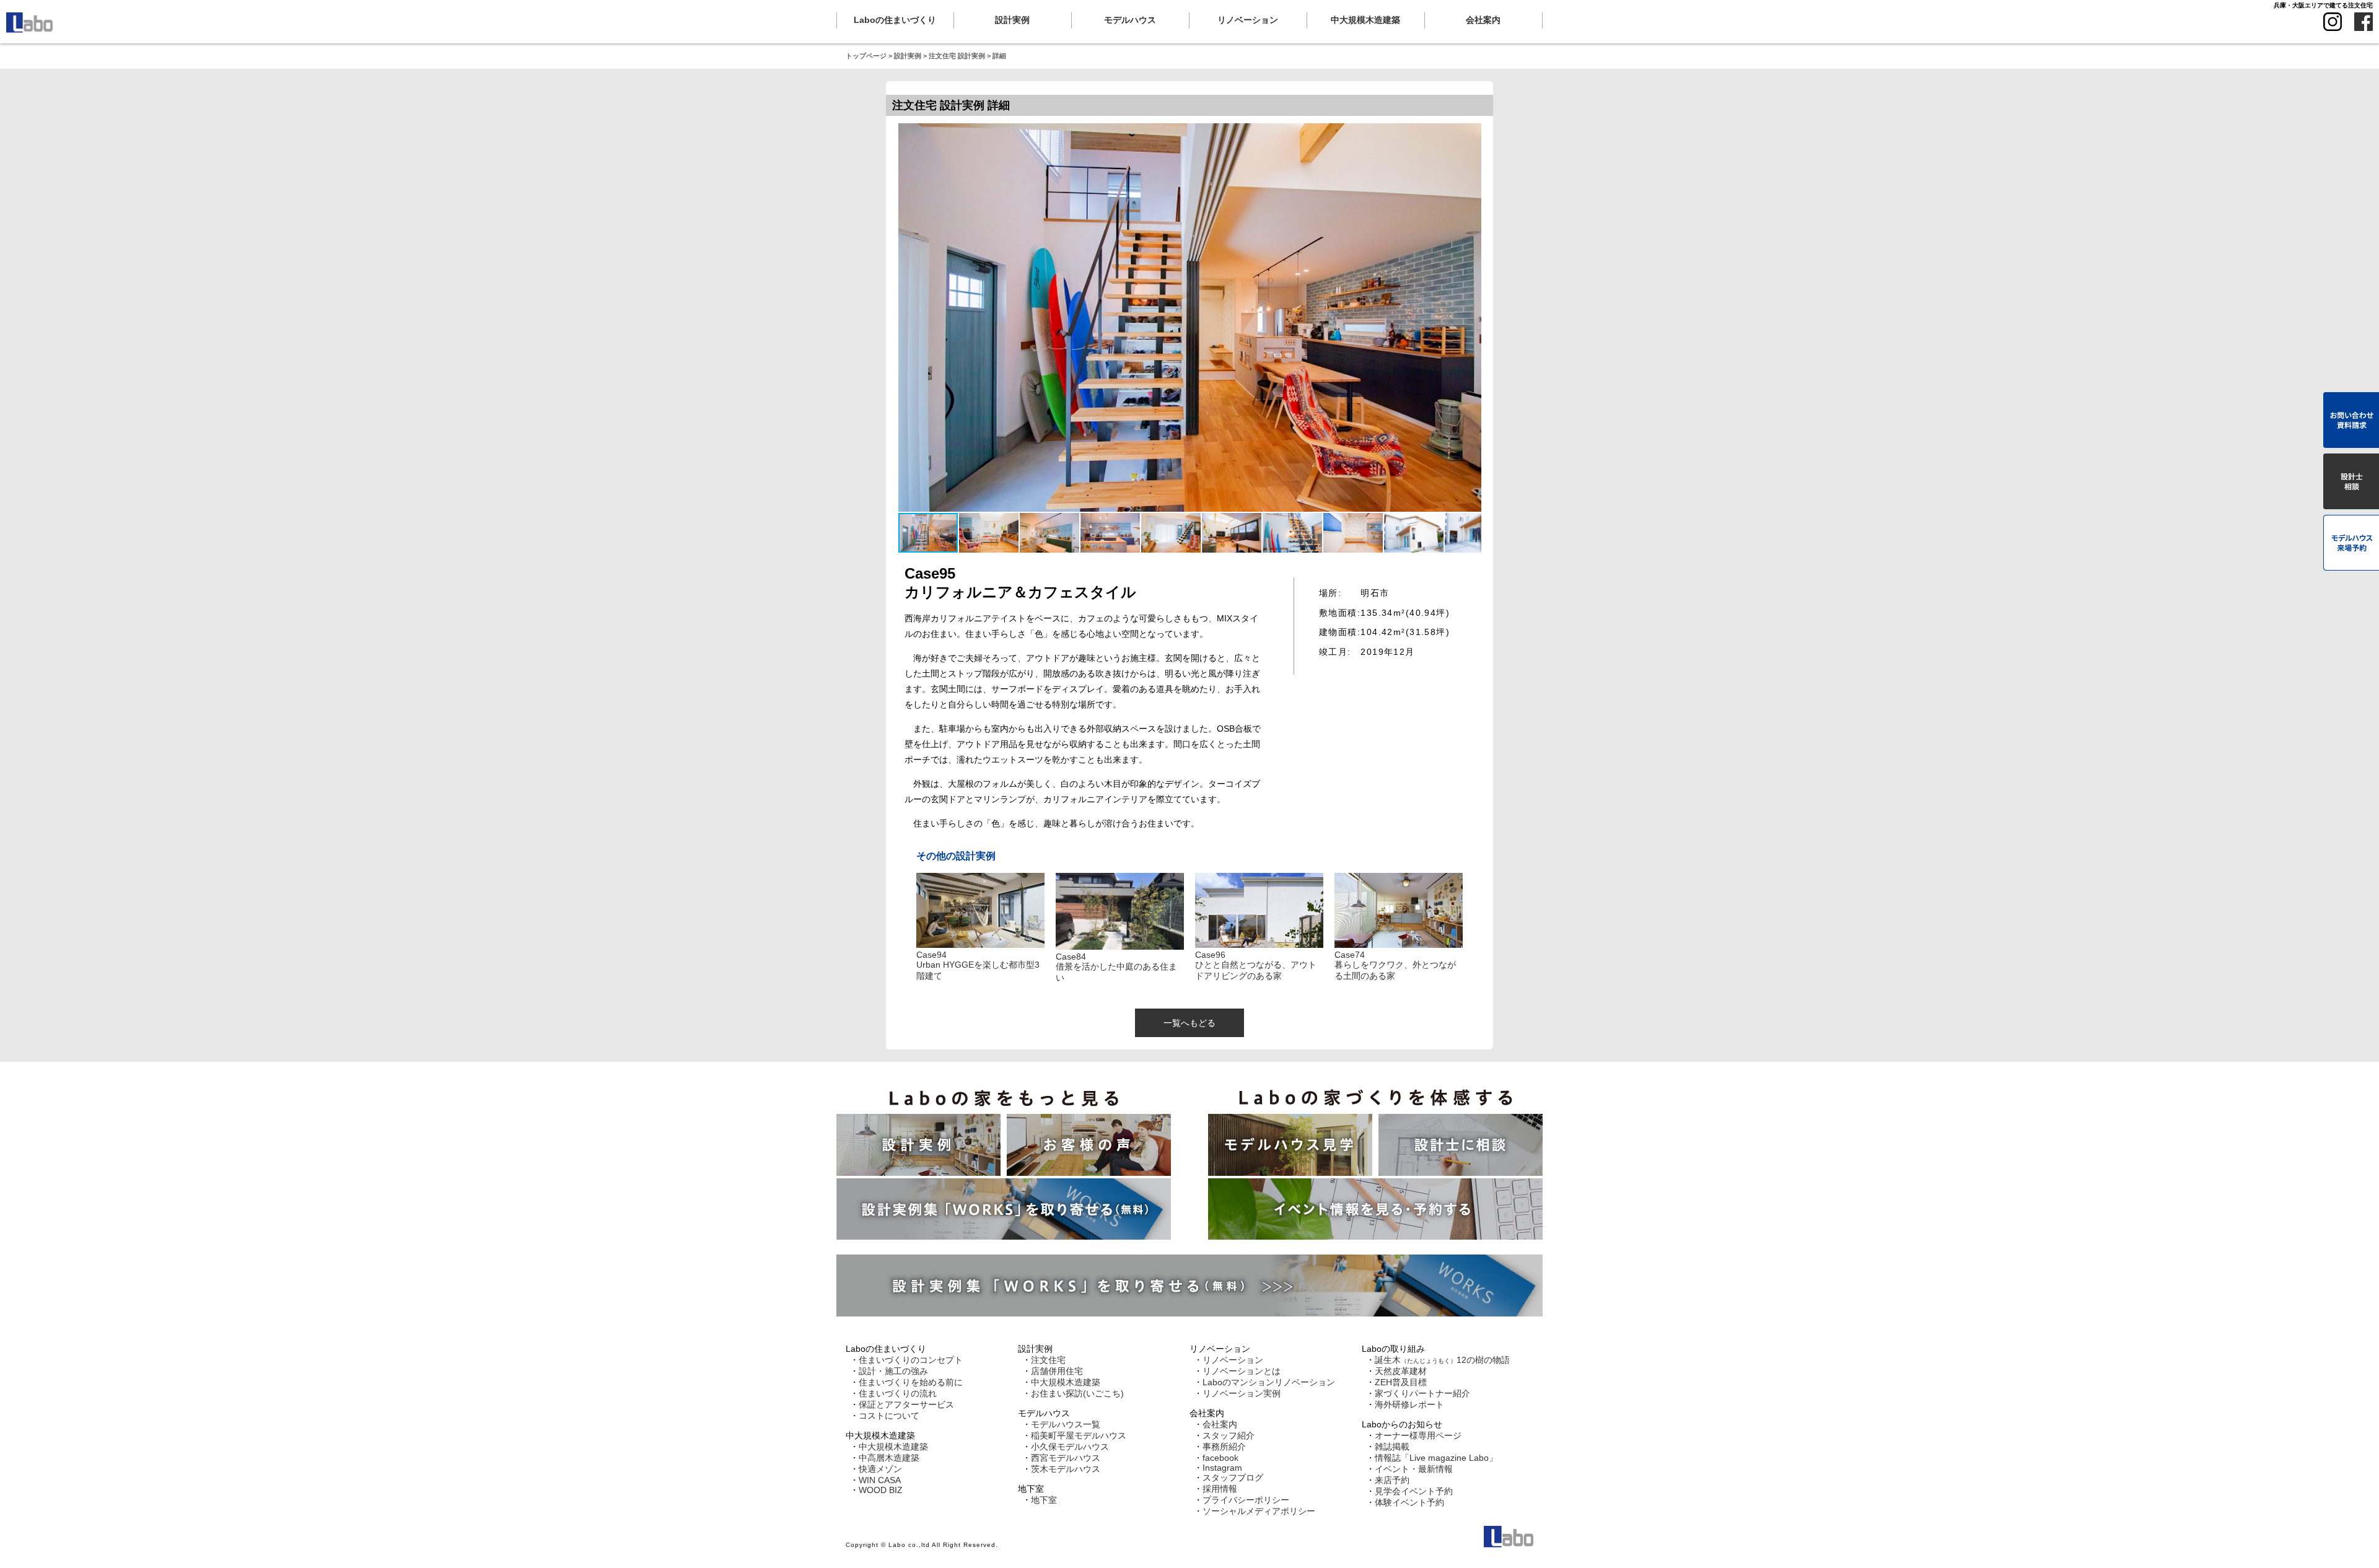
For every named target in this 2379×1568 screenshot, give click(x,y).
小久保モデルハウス (1070, 1447)
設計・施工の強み (893, 1371)
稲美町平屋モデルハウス (1079, 1435)
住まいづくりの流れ (898, 1393)
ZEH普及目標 (1401, 1382)
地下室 (1044, 1500)
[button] (989, 533)
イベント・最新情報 (1414, 1469)
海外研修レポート (1409, 1404)
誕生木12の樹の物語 (1442, 1360)
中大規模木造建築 (893, 1447)
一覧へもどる (1189, 1023)
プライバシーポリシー (1246, 1500)
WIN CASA (880, 1480)
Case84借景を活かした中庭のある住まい (1116, 967)
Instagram (1222, 1468)
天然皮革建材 (1401, 1371)
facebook (1220, 1458)
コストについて (889, 1416)
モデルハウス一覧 (1066, 1424)
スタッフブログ (1233, 1478)
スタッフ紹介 (1229, 1435)
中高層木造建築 (889, 1458)
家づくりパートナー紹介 (1422, 1393)
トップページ (866, 56)
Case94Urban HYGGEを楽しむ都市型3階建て (978, 965)
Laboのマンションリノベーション (1269, 1382)
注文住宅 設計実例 (957, 56)
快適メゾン (880, 1469)
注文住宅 (1048, 1360)
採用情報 (1220, 1489)
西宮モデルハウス (1066, 1458)
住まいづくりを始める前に (911, 1382)
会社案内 (1220, 1424)
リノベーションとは (1242, 1371)
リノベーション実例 (1242, 1393)
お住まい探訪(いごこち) (1077, 1393)
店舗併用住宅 (1057, 1371)
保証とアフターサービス (906, 1404)
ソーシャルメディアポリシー (1259, 1511)
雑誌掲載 (1392, 1447)
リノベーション (1233, 1360)
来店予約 (1392, 1480)
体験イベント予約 (1409, 1502)
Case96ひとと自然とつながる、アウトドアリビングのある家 (1256, 965)
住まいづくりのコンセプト (911, 1360)
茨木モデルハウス (1066, 1469)
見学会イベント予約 (1414, 1491)
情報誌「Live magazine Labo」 (1436, 1458)
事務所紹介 (1224, 1447)
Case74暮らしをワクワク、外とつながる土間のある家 (1395, 965)
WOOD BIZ (881, 1490)
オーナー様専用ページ (1418, 1435)
